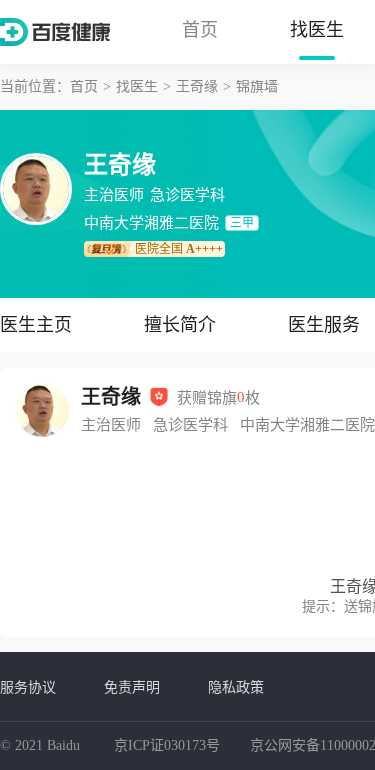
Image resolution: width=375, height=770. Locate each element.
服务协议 (28, 687)
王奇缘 (197, 86)
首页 (200, 30)
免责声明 (132, 687)
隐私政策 (236, 687)
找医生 (317, 30)
